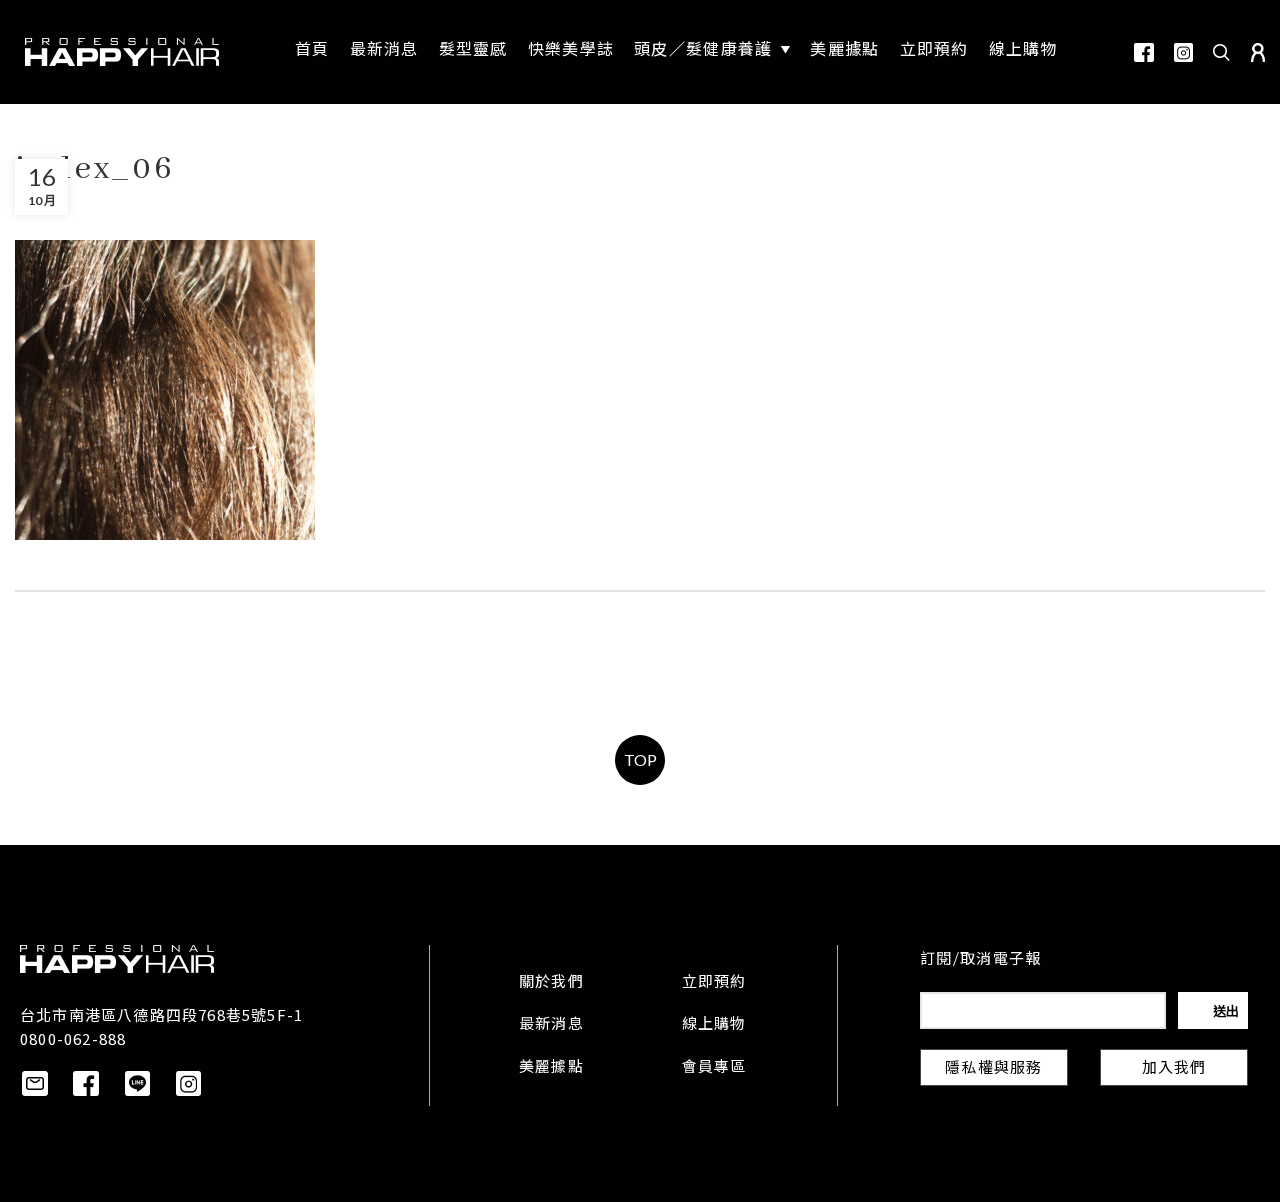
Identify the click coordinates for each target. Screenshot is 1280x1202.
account (1258, 52)
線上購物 (714, 1025)
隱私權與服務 (993, 1069)
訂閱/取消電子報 (980, 960)
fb (1144, 52)
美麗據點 (551, 1068)
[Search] (1222, 52)
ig (1183, 52)
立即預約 (714, 983)
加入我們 (1174, 1069)
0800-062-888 (73, 1038)
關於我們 (551, 983)
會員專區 (714, 1068)
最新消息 (551, 1025)
